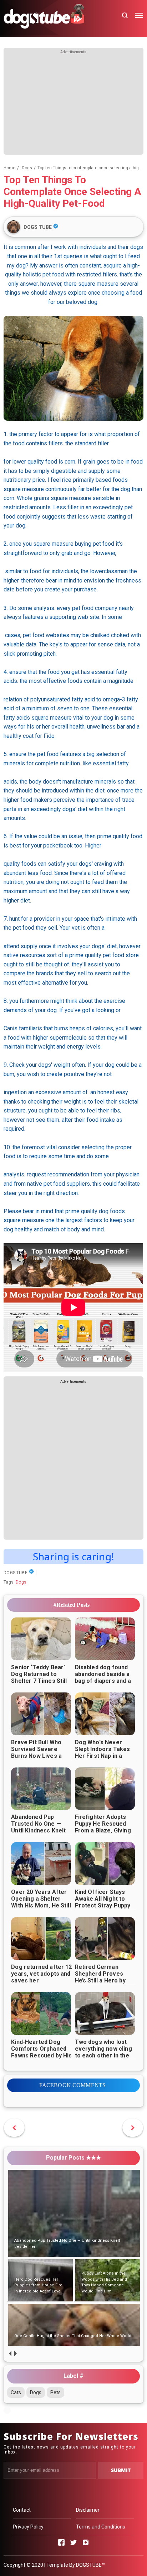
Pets (55, 2392)
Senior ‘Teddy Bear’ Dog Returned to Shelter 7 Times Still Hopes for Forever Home (39, 1681)
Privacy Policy (28, 2527)
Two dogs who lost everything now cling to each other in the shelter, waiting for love (103, 2055)
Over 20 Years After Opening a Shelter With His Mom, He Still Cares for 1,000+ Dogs (41, 1905)
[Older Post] (14, 2128)
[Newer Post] (133, 2128)
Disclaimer (88, 2510)
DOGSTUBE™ (90, 2565)
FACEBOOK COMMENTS (73, 2085)
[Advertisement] (73, 105)
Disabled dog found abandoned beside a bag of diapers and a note (103, 1677)
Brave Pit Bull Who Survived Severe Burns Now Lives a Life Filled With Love (39, 1752)
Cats (16, 2392)
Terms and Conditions (101, 2527)
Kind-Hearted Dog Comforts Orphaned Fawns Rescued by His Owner (41, 2052)
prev (10, 2354)
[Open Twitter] (73, 2542)
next (15, 2354)
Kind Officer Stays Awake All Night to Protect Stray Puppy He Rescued (103, 1902)
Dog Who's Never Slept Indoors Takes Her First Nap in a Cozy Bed (103, 1752)
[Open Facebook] (61, 2542)
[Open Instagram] (86, 2542)
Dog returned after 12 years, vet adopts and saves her (41, 1974)
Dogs (21, 1582)
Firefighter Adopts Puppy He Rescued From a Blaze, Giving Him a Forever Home (103, 1827)
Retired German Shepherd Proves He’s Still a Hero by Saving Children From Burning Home (104, 1980)
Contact (22, 2510)
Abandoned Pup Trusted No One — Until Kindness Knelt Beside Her (38, 1827)
